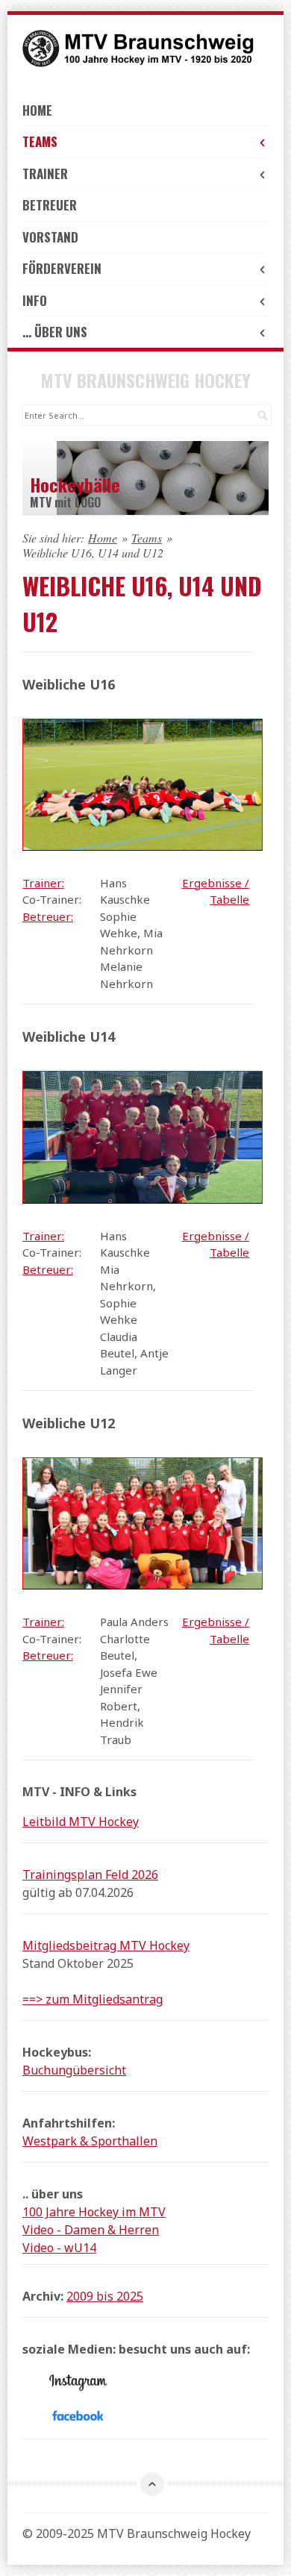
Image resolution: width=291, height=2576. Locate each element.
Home (37, 110)
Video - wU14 (59, 2248)
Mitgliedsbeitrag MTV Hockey (106, 1945)
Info (35, 300)
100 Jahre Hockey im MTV (94, 2212)
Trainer (45, 173)
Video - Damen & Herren (91, 2230)
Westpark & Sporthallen (90, 2141)
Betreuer (50, 205)
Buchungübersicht (74, 2070)
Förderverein (62, 268)
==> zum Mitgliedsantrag (93, 1999)
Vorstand (50, 237)
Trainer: (43, 883)
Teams (40, 141)
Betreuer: (48, 916)
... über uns (55, 332)
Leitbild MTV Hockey (81, 1822)
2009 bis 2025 (105, 2296)
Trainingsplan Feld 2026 (90, 1875)
